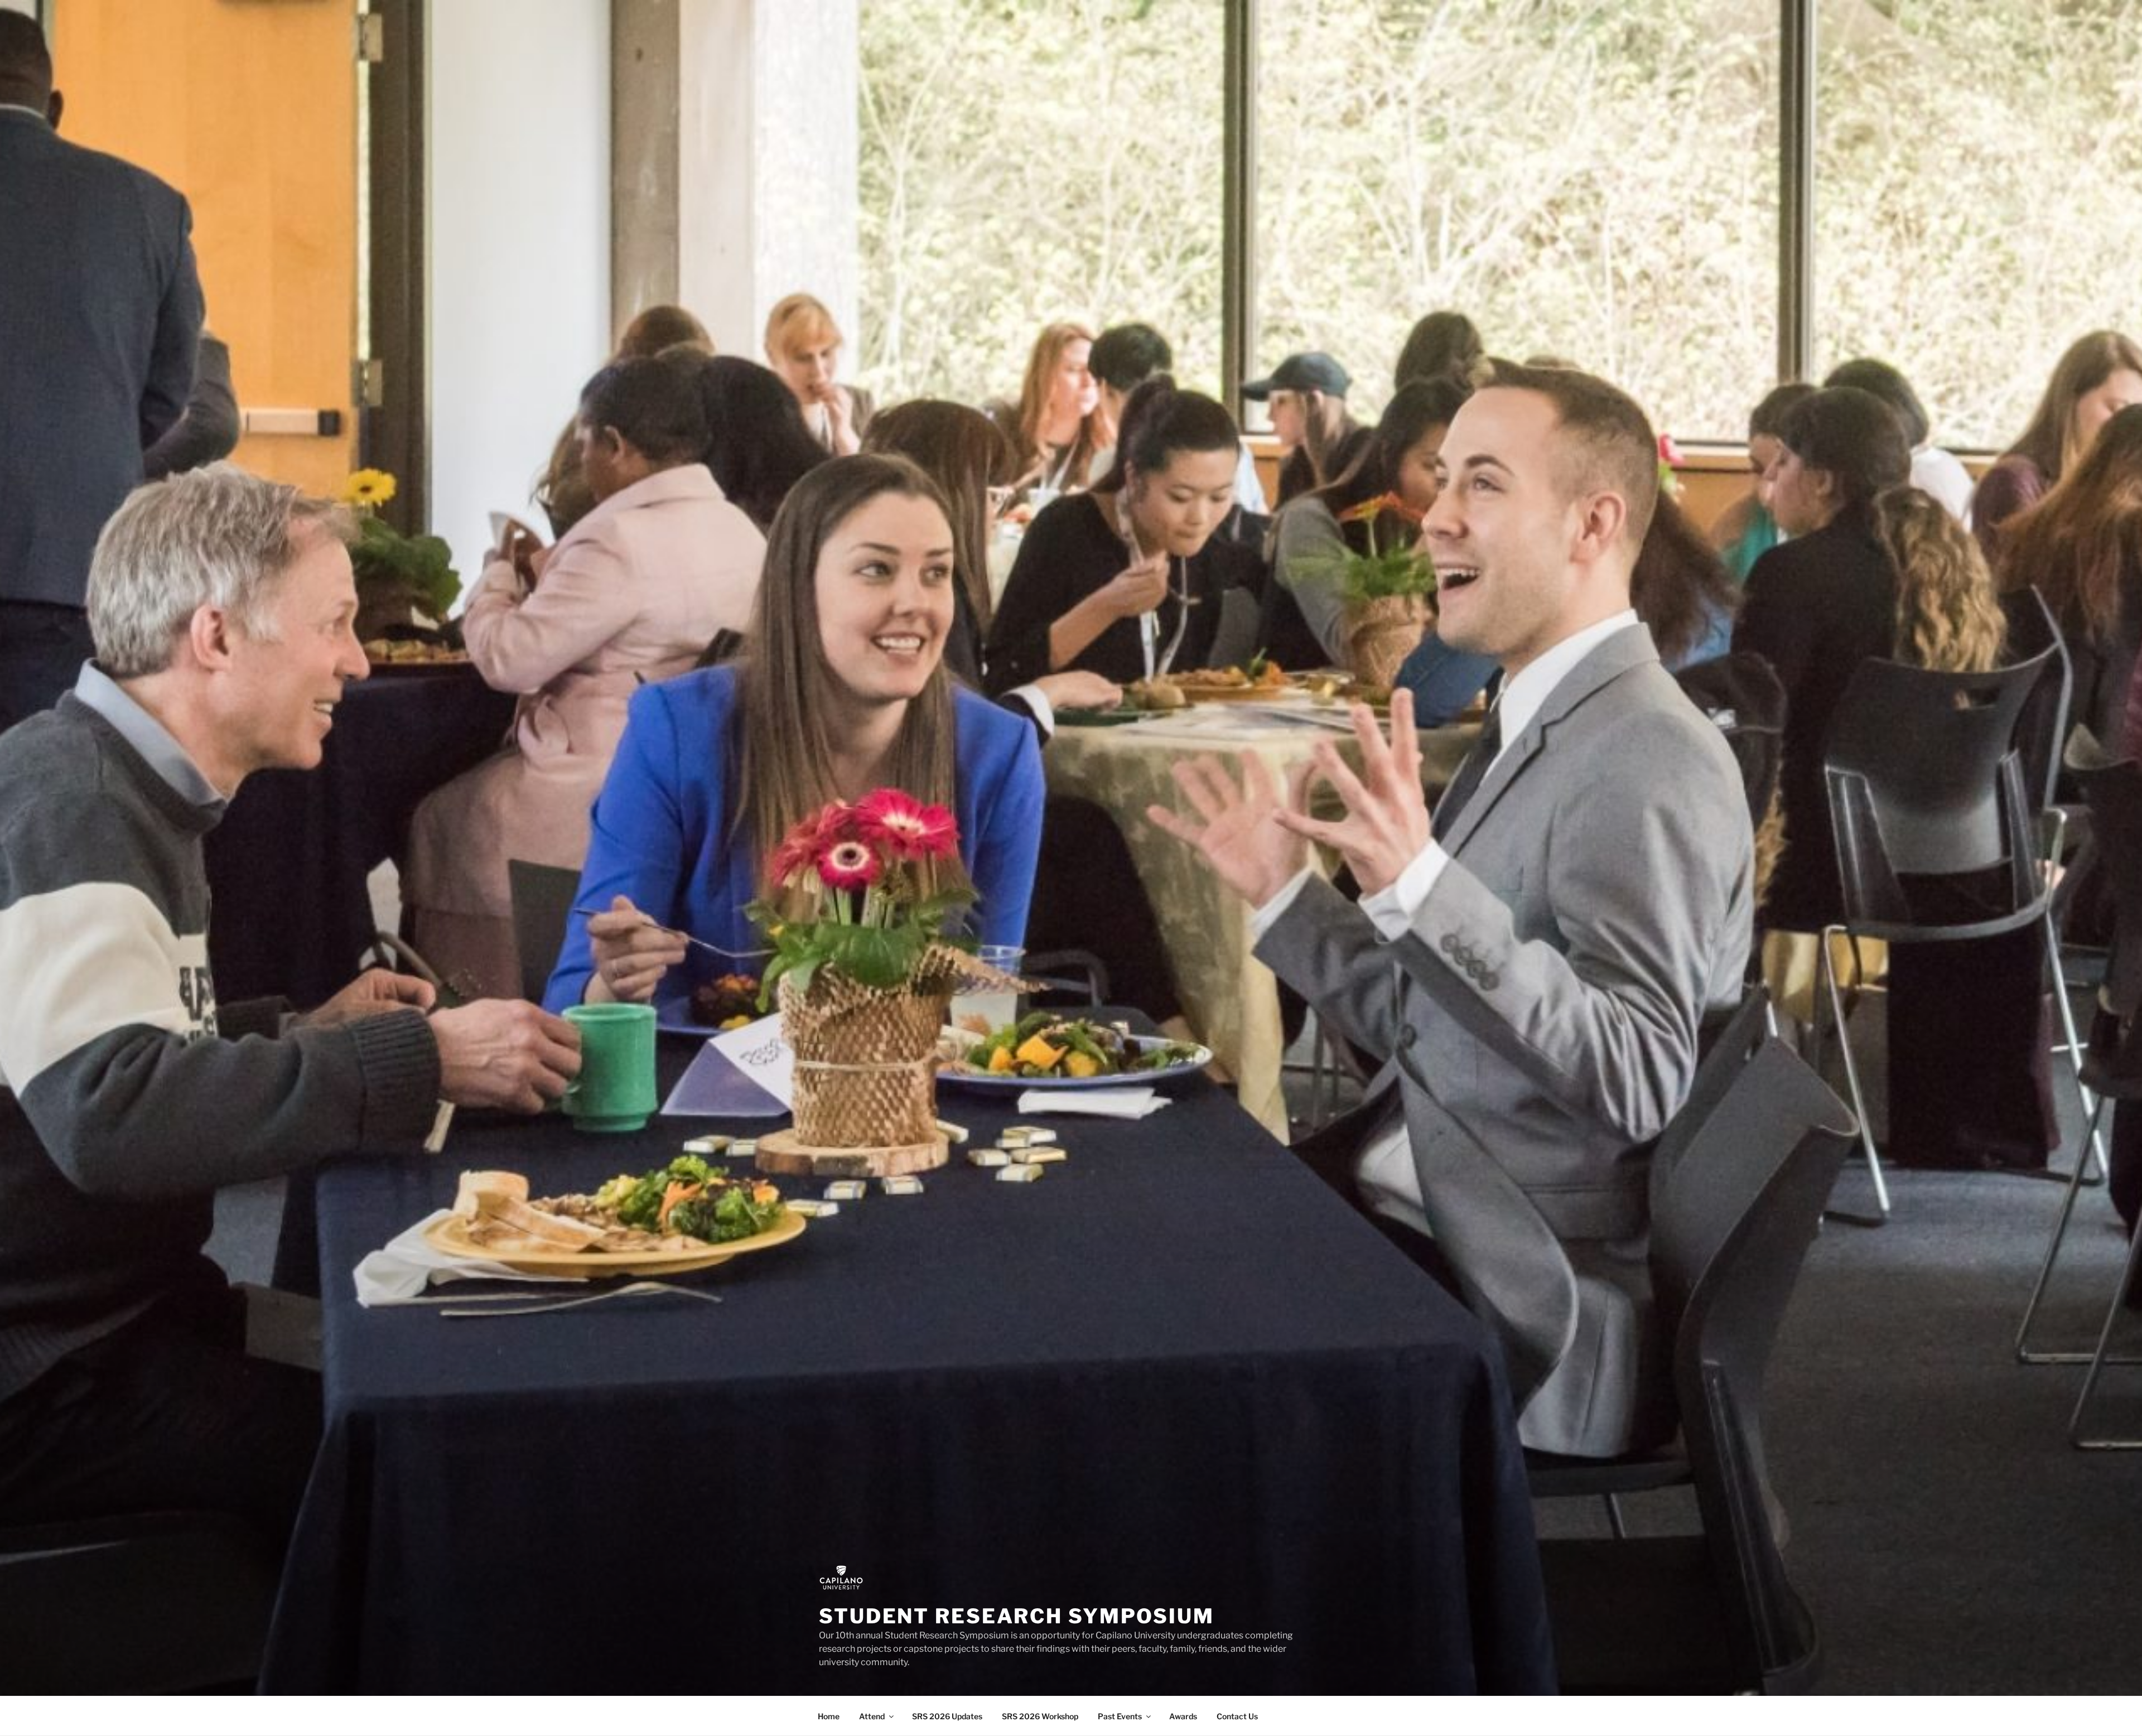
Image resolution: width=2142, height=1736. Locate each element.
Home (829, 1716)
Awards (1183, 1716)
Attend (872, 1716)
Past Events (1120, 1716)
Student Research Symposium (1017, 1616)
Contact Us (1237, 1716)
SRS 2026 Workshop (1040, 1716)
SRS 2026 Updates (947, 1716)
